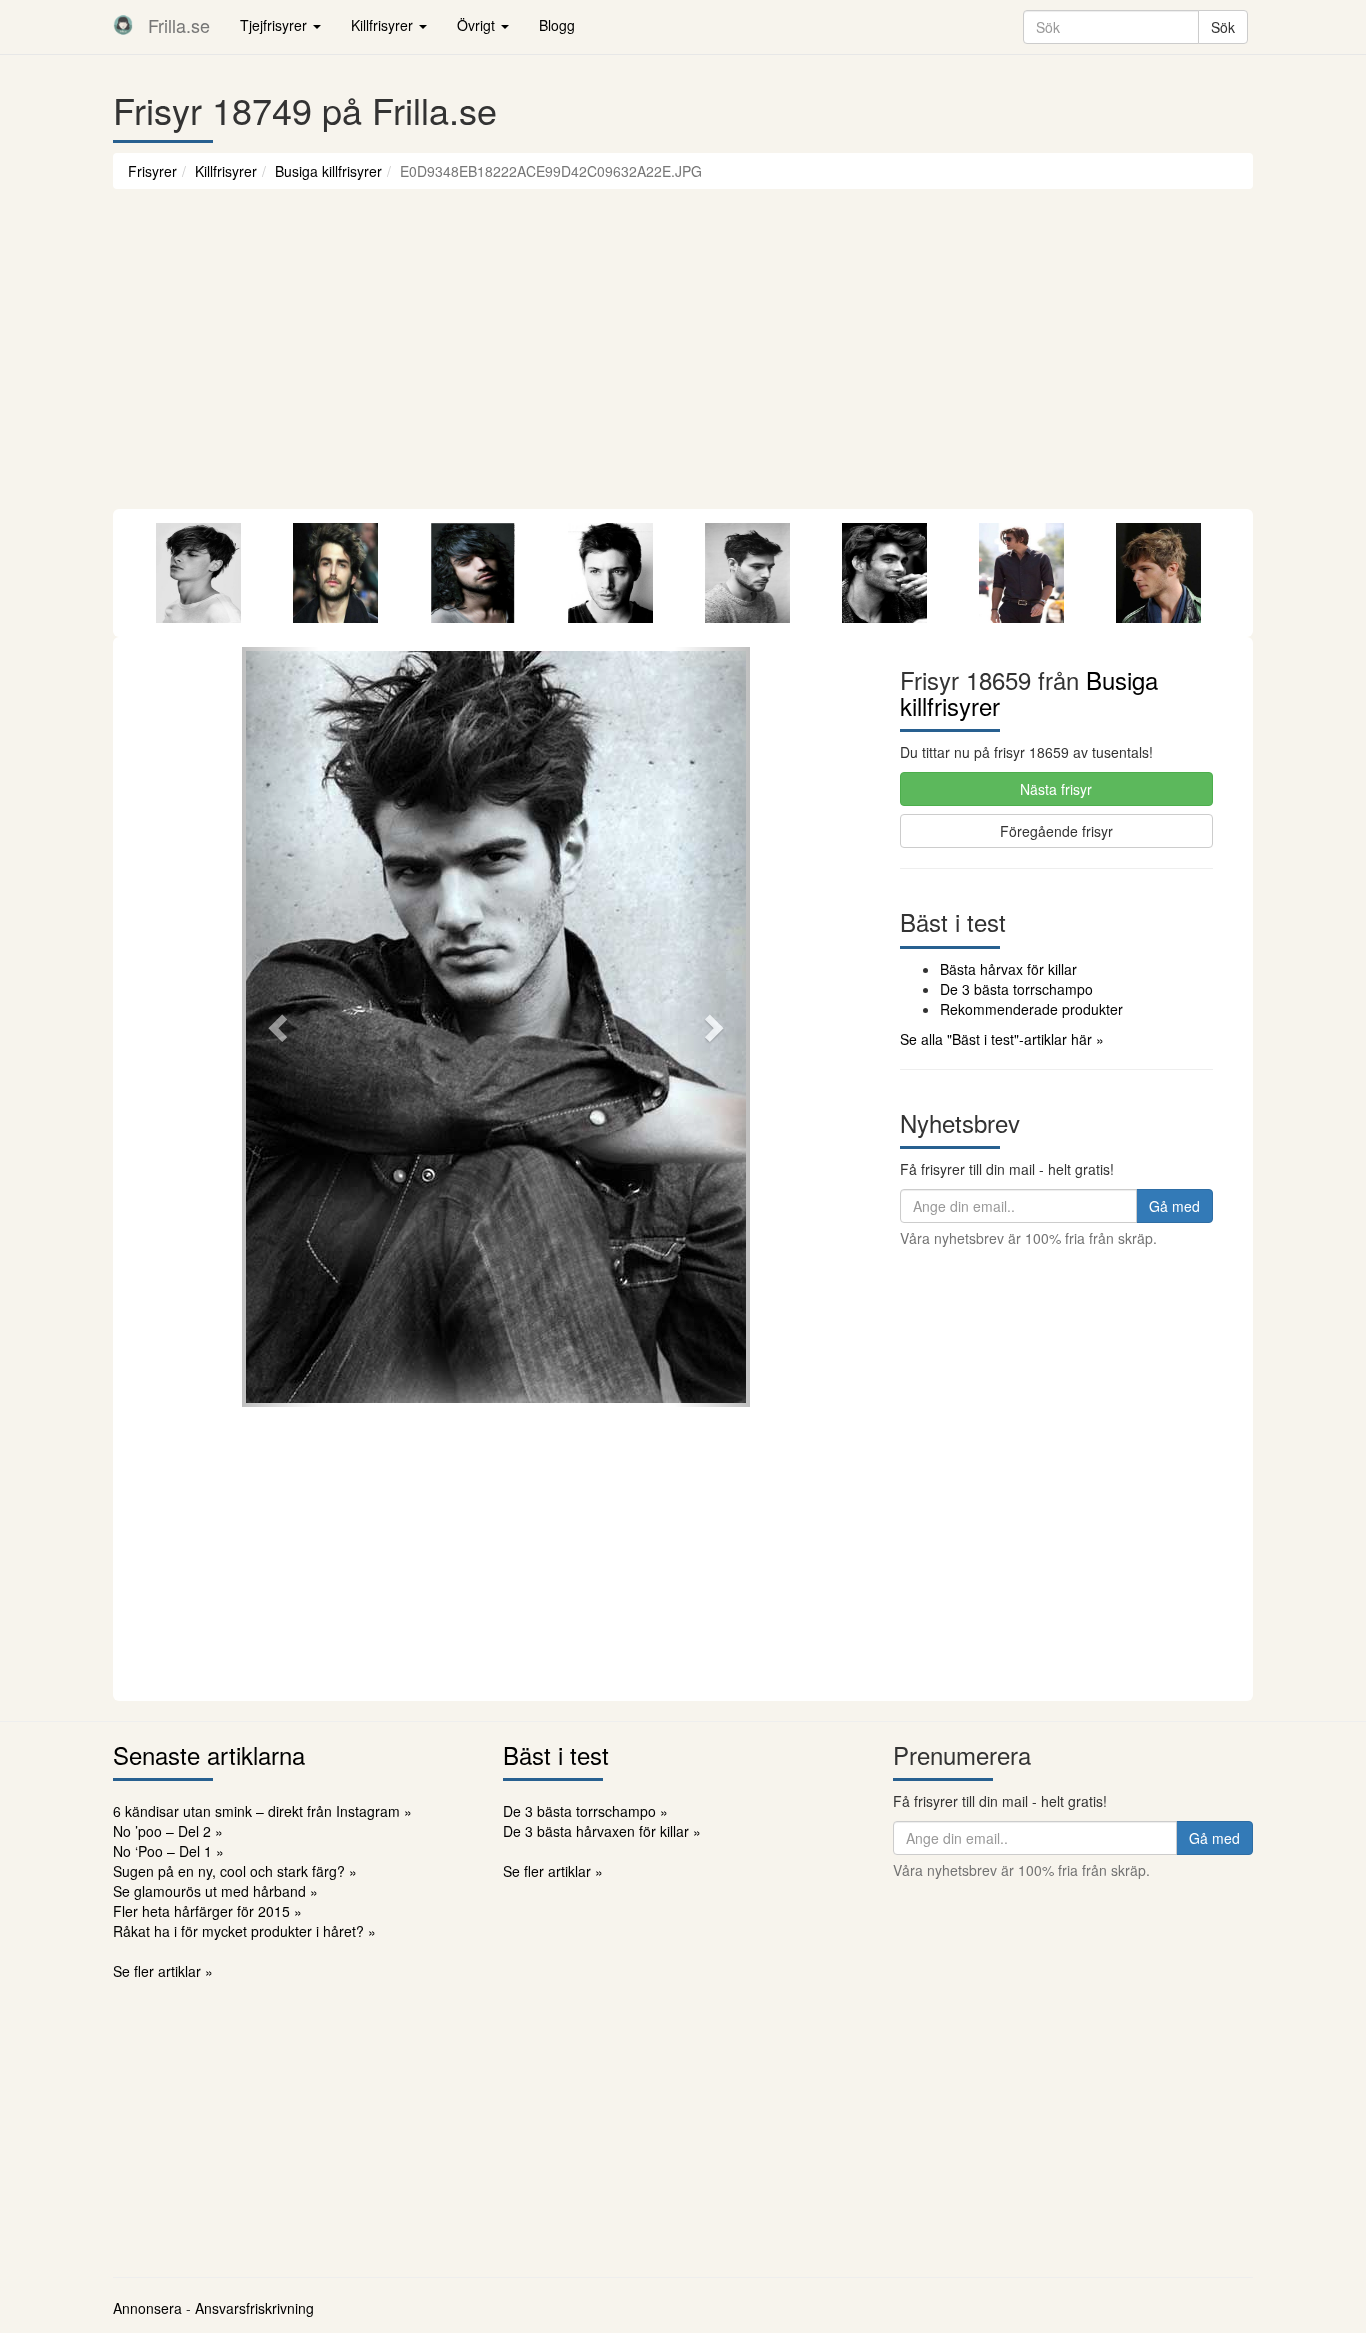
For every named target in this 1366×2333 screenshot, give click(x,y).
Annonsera (147, 2308)
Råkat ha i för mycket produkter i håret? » (244, 1931)
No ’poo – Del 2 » (168, 1831)
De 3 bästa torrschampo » (585, 1811)
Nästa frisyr (1056, 789)
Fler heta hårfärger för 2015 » (207, 1911)
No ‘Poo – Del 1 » (168, 1851)
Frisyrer (152, 171)
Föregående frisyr (1056, 831)
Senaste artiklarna (209, 1754)
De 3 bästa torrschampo (1016, 989)
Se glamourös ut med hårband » (215, 1891)
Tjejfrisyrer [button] (275, 25)
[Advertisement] (683, 359)
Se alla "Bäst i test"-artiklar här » (1002, 1039)
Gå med (1174, 1206)
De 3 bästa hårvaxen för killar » (602, 1831)
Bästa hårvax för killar (1008, 969)
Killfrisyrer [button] (384, 25)
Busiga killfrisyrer (328, 171)
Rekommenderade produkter (1031, 1009)
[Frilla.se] (123, 25)
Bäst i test (556, 1754)
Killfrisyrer (226, 171)
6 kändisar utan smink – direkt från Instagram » (262, 1811)
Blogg (557, 25)
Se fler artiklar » (163, 1971)
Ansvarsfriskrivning (254, 2308)
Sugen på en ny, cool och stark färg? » (235, 1871)
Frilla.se (179, 25)
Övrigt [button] (478, 25)
